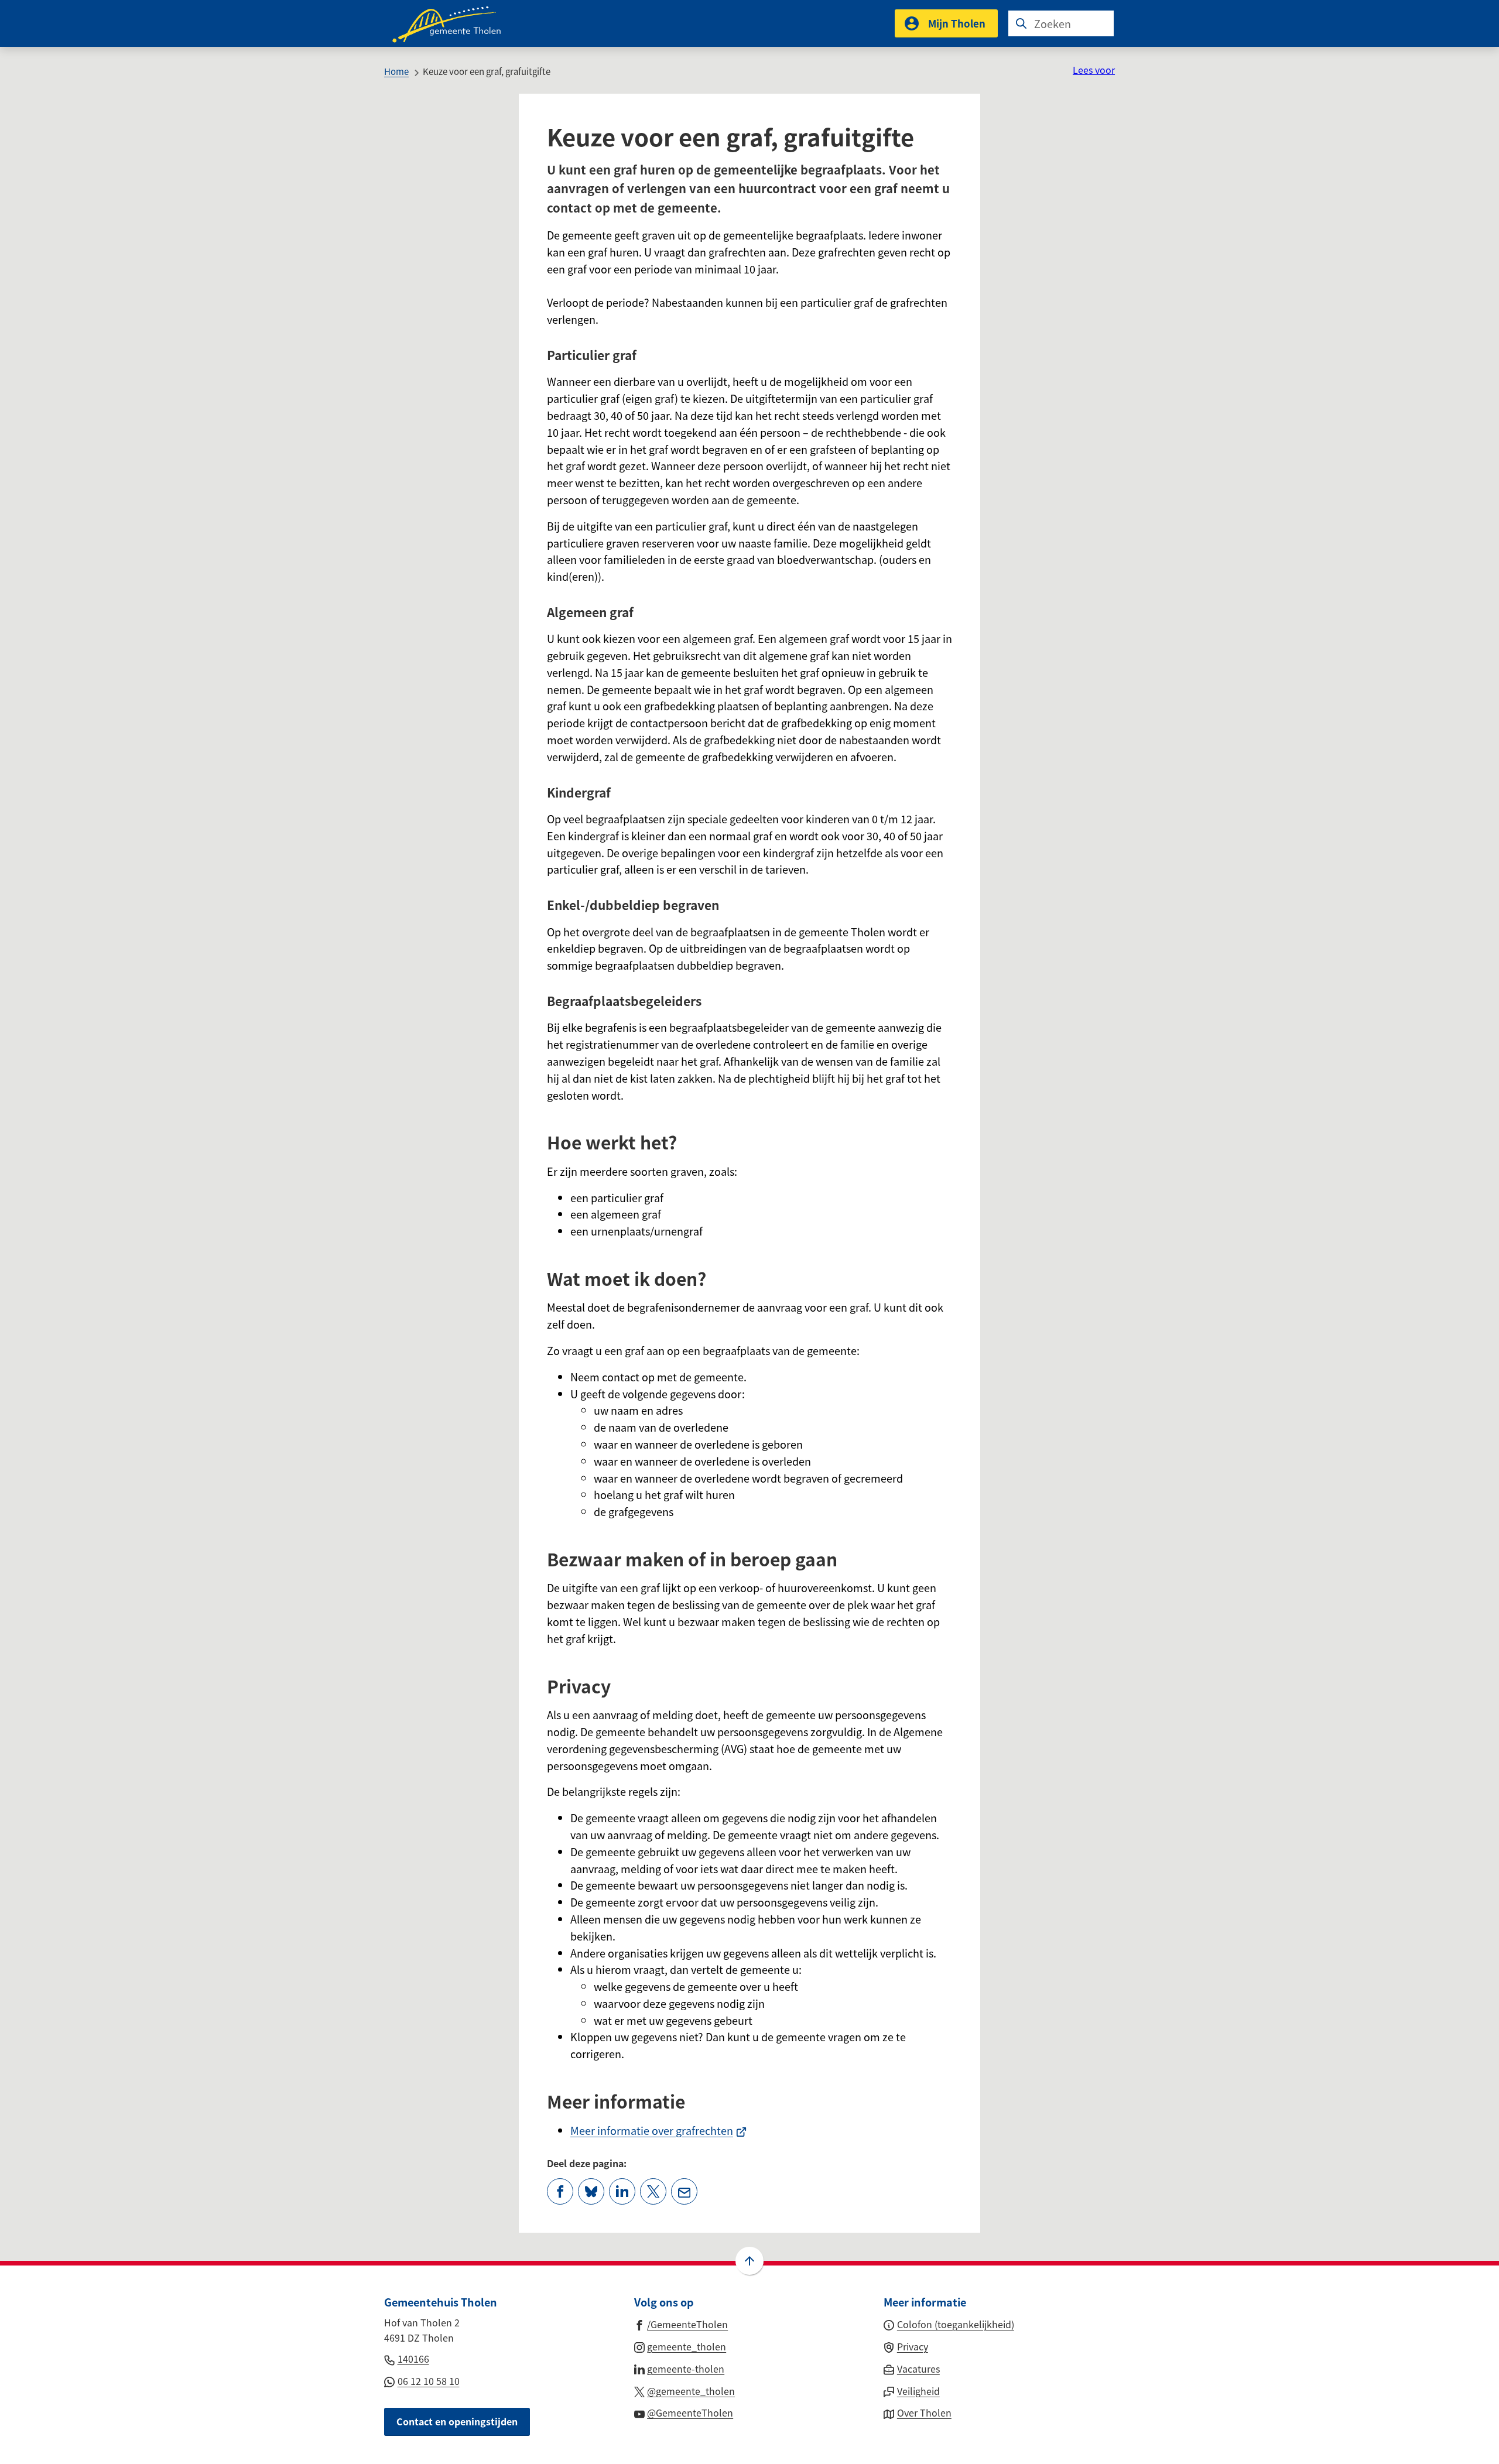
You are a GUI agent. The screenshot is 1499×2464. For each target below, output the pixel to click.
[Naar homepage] (454, 23)
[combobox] (1061, 23)
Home (396, 71)
